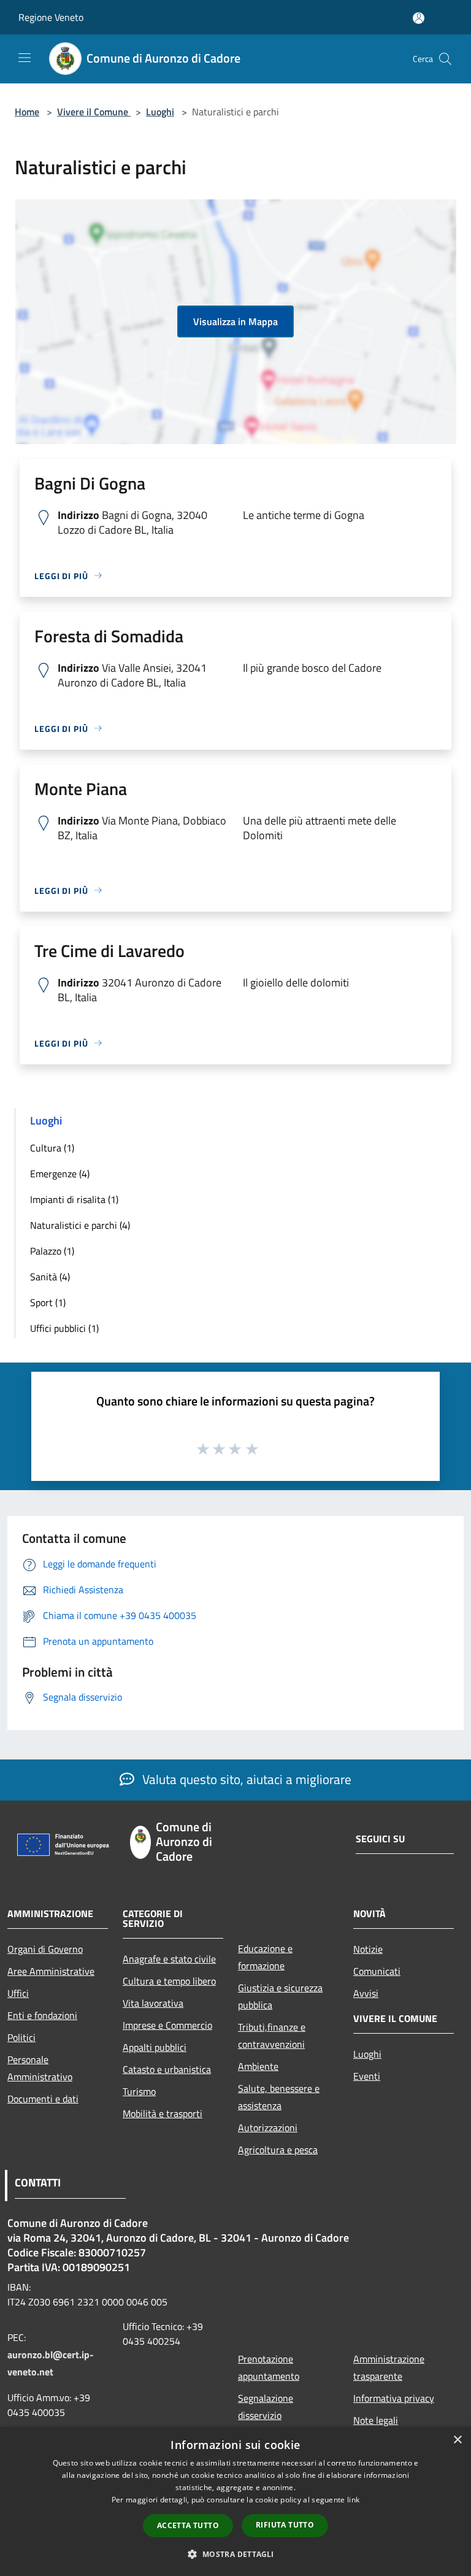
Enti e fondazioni (42, 2015)
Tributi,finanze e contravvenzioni (272, 2036)
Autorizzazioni (268, 2128)
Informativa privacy (394, 2398)
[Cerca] (445, 59)
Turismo (139, 2091)
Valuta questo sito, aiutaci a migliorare (245, 1779)
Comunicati (377, 1971)
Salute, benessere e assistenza (279, 2097)
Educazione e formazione (265, 1957)
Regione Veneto (51, 17)
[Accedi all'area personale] (419, 18)
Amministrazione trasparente (389, 2367)
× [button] (457, 2440)
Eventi (367, 2076)
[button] (235, 2554)
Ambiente (258, 2066)
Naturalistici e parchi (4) (80, 1225)
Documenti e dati (43, 2099)
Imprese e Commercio (167, 2025)
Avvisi (366, 1993)
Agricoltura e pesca (278, 2150)
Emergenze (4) (60, 1174)
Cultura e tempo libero (169, 1981)
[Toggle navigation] (25, 58)
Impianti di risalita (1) (74, 1199)
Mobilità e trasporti (163, 2113)
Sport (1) (48, 1302)
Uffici (18, 1993)
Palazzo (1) (52, 1251)
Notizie (368, 1949)
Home (27, 112)
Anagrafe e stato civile (169, 1959)
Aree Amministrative (51, 1971)
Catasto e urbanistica (167, 2069)
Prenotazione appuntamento (269, 2367)
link (353, 2500)
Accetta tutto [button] (188, 2525)
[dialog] (235, 2501)
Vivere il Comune (94, 112)
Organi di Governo (45, 1949)
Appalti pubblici (155, 2047)
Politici (21, 2037)
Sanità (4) (50, 1277)
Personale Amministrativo (40, 2068)
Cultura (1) (52, 1148)
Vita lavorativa (153, 2003)
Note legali (376, 2420)
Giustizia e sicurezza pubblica (280, 1996)
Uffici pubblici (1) (64, 1328)
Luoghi (160, 112)
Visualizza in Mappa (235, 321)
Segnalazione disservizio (266, 2407)
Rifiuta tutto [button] (285, 2525)
